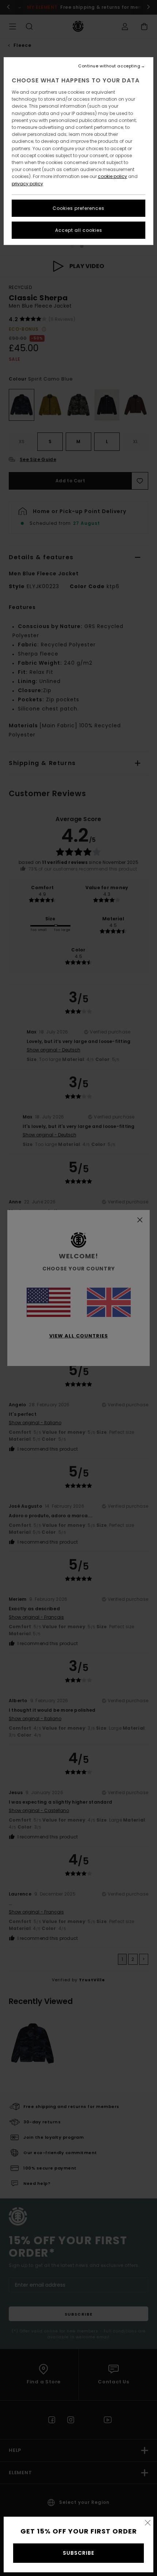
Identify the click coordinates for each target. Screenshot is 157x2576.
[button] (148, 2523)
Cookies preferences (78, 208)
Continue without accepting (109, 66)
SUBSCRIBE (78, 2553)
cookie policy (112, 176)
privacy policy (27, 184)
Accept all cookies (79, 230)
